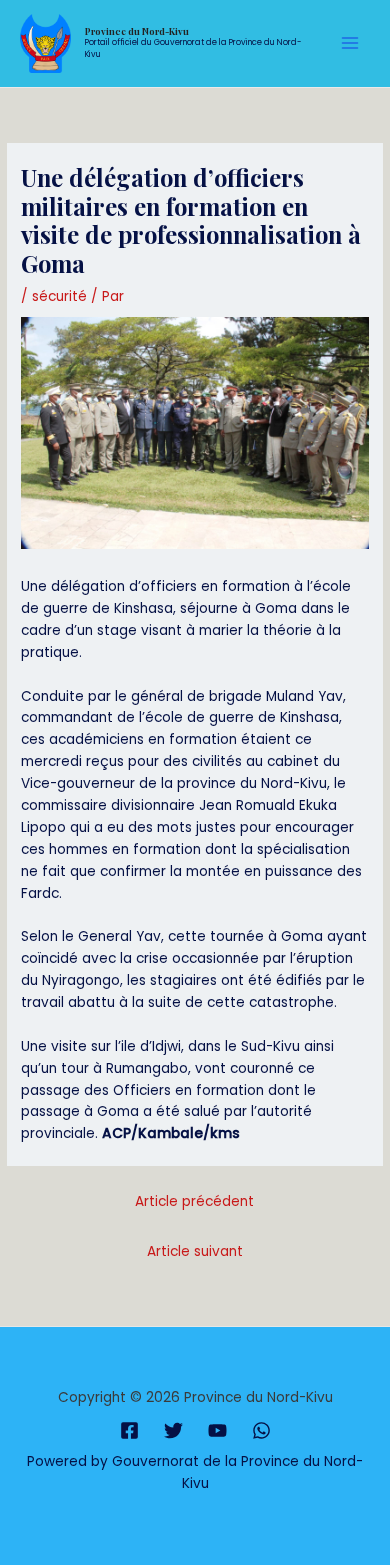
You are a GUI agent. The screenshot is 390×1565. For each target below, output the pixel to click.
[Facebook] (129, 1430)
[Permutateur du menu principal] (350, 43)
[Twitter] (173, 1430)
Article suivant (195, 1251)
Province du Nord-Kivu (137, 31)
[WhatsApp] (261, 1430)
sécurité (59, 296)
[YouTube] (217, 1430)
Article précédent (194, 1201)
